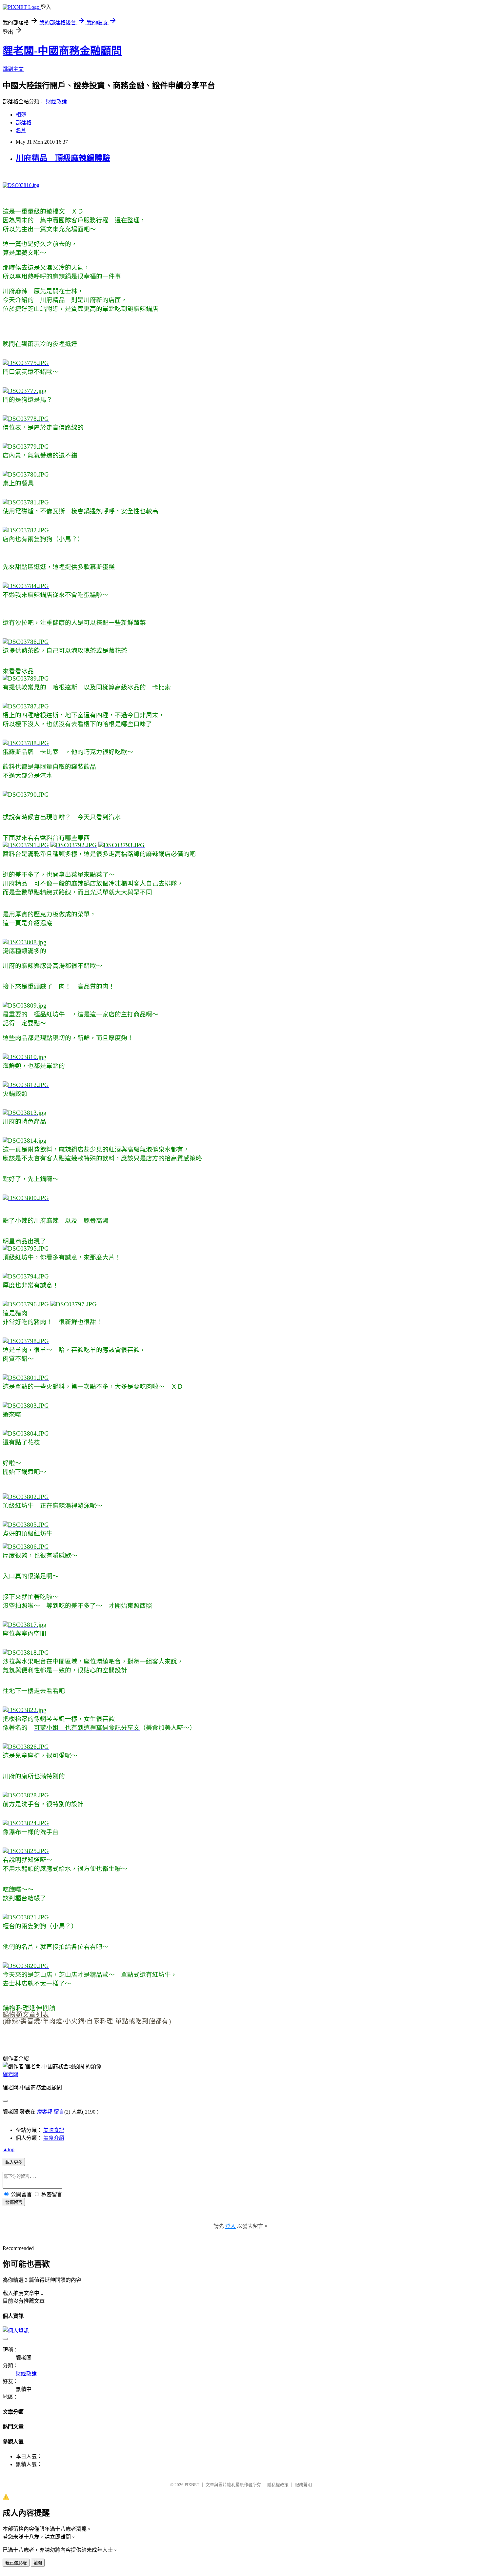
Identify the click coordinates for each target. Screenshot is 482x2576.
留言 (59, 2112)
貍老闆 (10, 2074)
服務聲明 (303, 2485)
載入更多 (14, 2162)
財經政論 (56, 102)
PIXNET (192, 2485)
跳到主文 (13, 69)
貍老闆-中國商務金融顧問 (62, 51)
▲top (9, 2149)
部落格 (24, 123)
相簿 (21, 115)
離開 (38, 2563)
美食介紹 (54, 2138)
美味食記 (54, 2130)
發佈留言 (14, 2202)
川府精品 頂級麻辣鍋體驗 (63, 158)
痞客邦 (45, 2112)
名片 (21, 130)
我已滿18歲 (16, 2563)
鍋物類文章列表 (26, 2015)
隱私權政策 (278, 2485)
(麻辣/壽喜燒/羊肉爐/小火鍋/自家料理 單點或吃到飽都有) (87, 2021)
